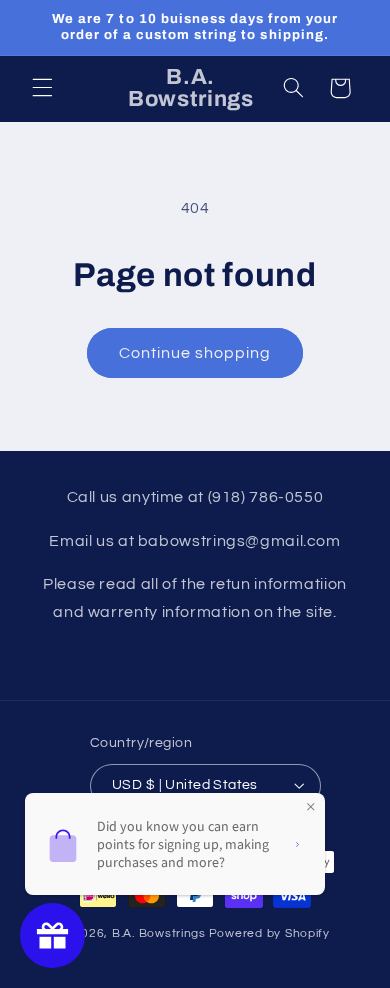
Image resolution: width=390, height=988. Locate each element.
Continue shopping (195, 353)
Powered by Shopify (269, 933)
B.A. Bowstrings (159, 933)
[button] (42, 88)
